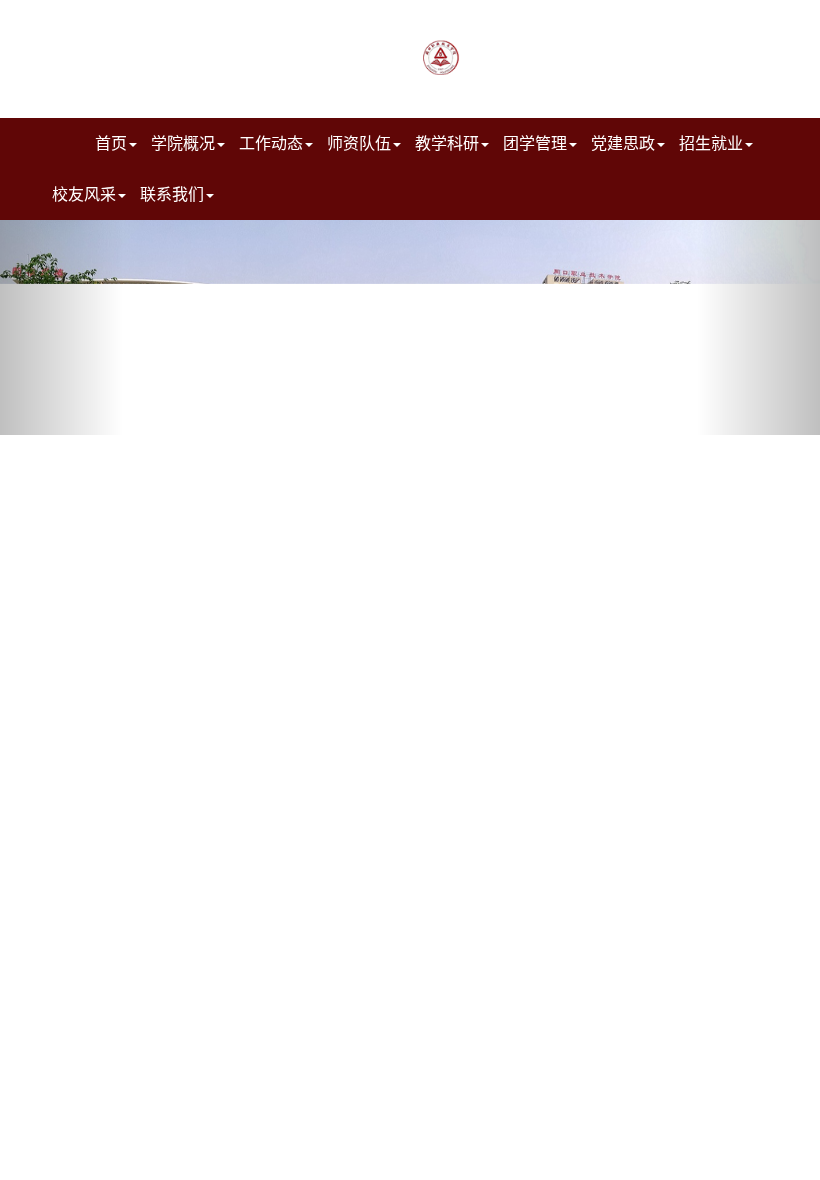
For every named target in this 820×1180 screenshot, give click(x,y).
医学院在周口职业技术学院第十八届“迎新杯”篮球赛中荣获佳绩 (673, 1052)
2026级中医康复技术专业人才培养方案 (423, 1124)
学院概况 (183, 142)
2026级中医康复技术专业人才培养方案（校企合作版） (423, 1160)
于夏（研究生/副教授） (144, 1160)
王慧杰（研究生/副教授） (151, 1124)
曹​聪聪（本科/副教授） (144, 1088)
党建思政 (623, 142)
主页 (370, 26)
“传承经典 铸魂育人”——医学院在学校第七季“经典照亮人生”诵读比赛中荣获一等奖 (673, 1160)
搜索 (303, 26)
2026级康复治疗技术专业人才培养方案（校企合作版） (423, 1088)
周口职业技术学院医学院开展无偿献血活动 (673, 1088)
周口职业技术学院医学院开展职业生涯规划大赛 (673, 1124)
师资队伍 (359, 142)
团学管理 (535, 142)
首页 (111, 142)
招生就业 (711, 142)
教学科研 (447, 142)
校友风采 (84, 193)
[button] (61, 327)
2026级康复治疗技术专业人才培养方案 (423, 1052)
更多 (244, 476)
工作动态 (271, 142)
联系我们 (172, 193)
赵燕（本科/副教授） (137, 1052)
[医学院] (597, 53)
